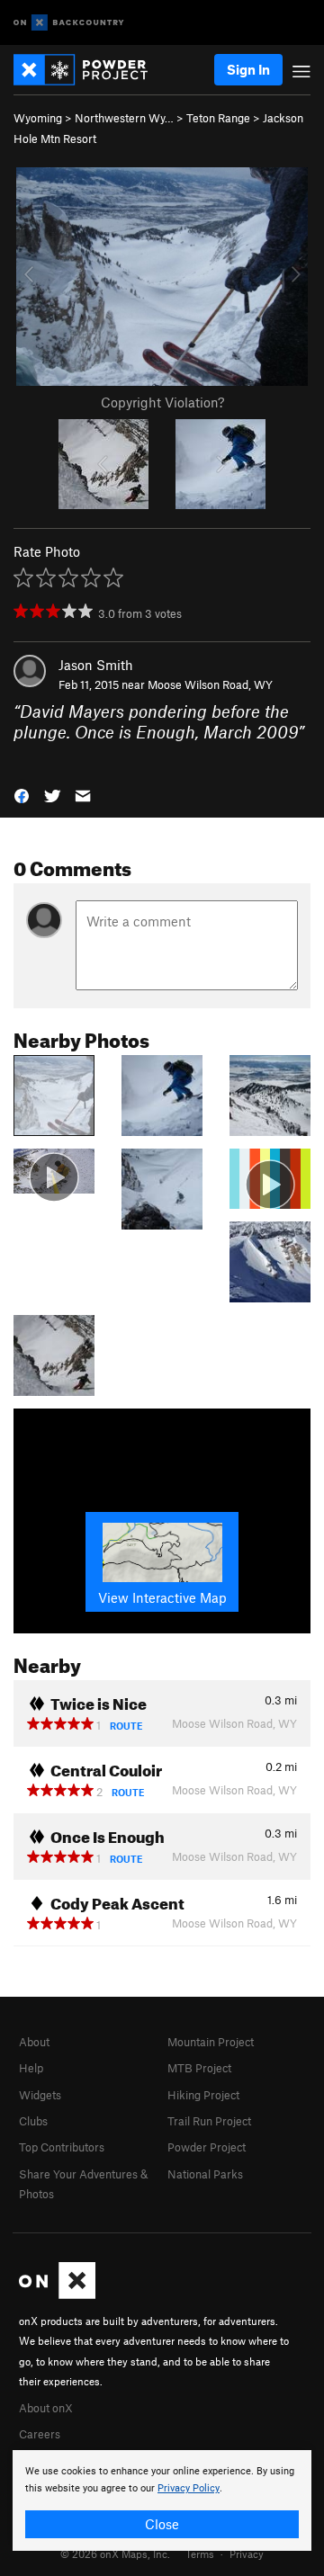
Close (162, 2524)
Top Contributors (62, 2147)
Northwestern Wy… (124, 118)
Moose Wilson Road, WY (210, 684)
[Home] (90, 70)
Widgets (40, 2095)
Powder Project (207, 2147)
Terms (200, 2554)
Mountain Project (211, 2042)
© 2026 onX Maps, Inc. (115, 2554)
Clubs (33, 2121)
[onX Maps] (57, 2294)
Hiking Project (203, 2095)
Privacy (247, 2554)
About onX (46, 2408)
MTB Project (199, 2068)
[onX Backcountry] (69, 23)
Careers (40, 2434)
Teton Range (218, 118)
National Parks (205, 2174)
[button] (22, 795)
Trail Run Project (209, 2121)
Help (31, 2068)
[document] (162, 2500)
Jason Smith (96, 665)
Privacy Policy (189, 2488)
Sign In (248, 69)
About (34, 2042)
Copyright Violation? (162, 402)
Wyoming (38, 118)
